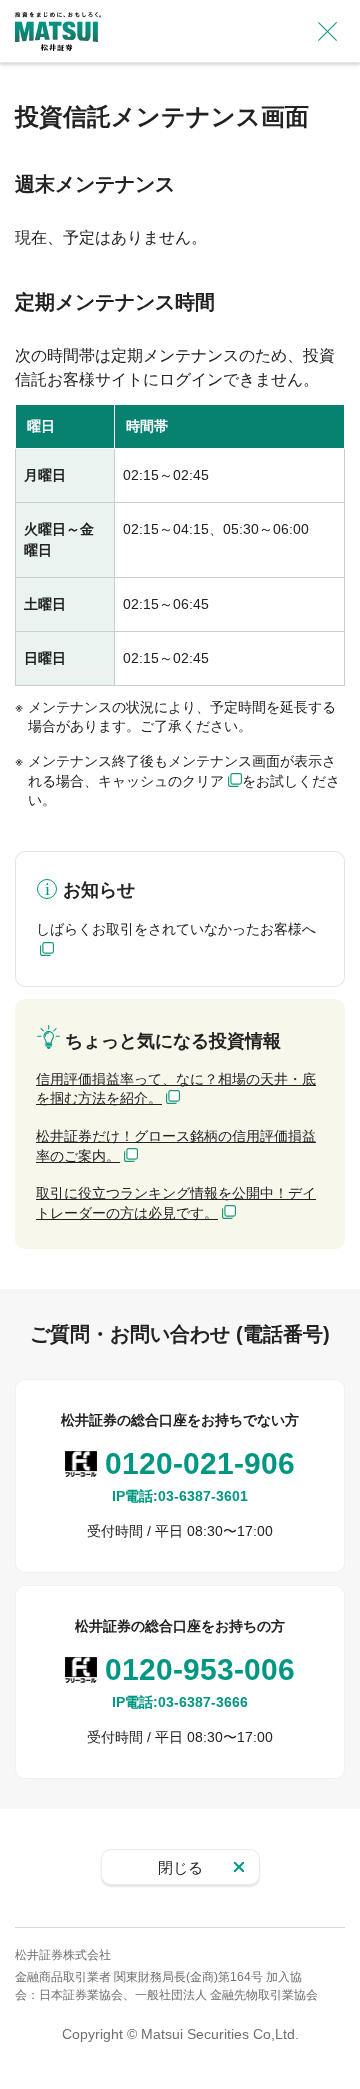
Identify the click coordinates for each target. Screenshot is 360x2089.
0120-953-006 (200, 1669)
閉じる (180, 1867)
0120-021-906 (200, 1463)
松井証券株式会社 (63, 1955)
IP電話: (180, 1496)
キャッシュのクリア (161, 781)
